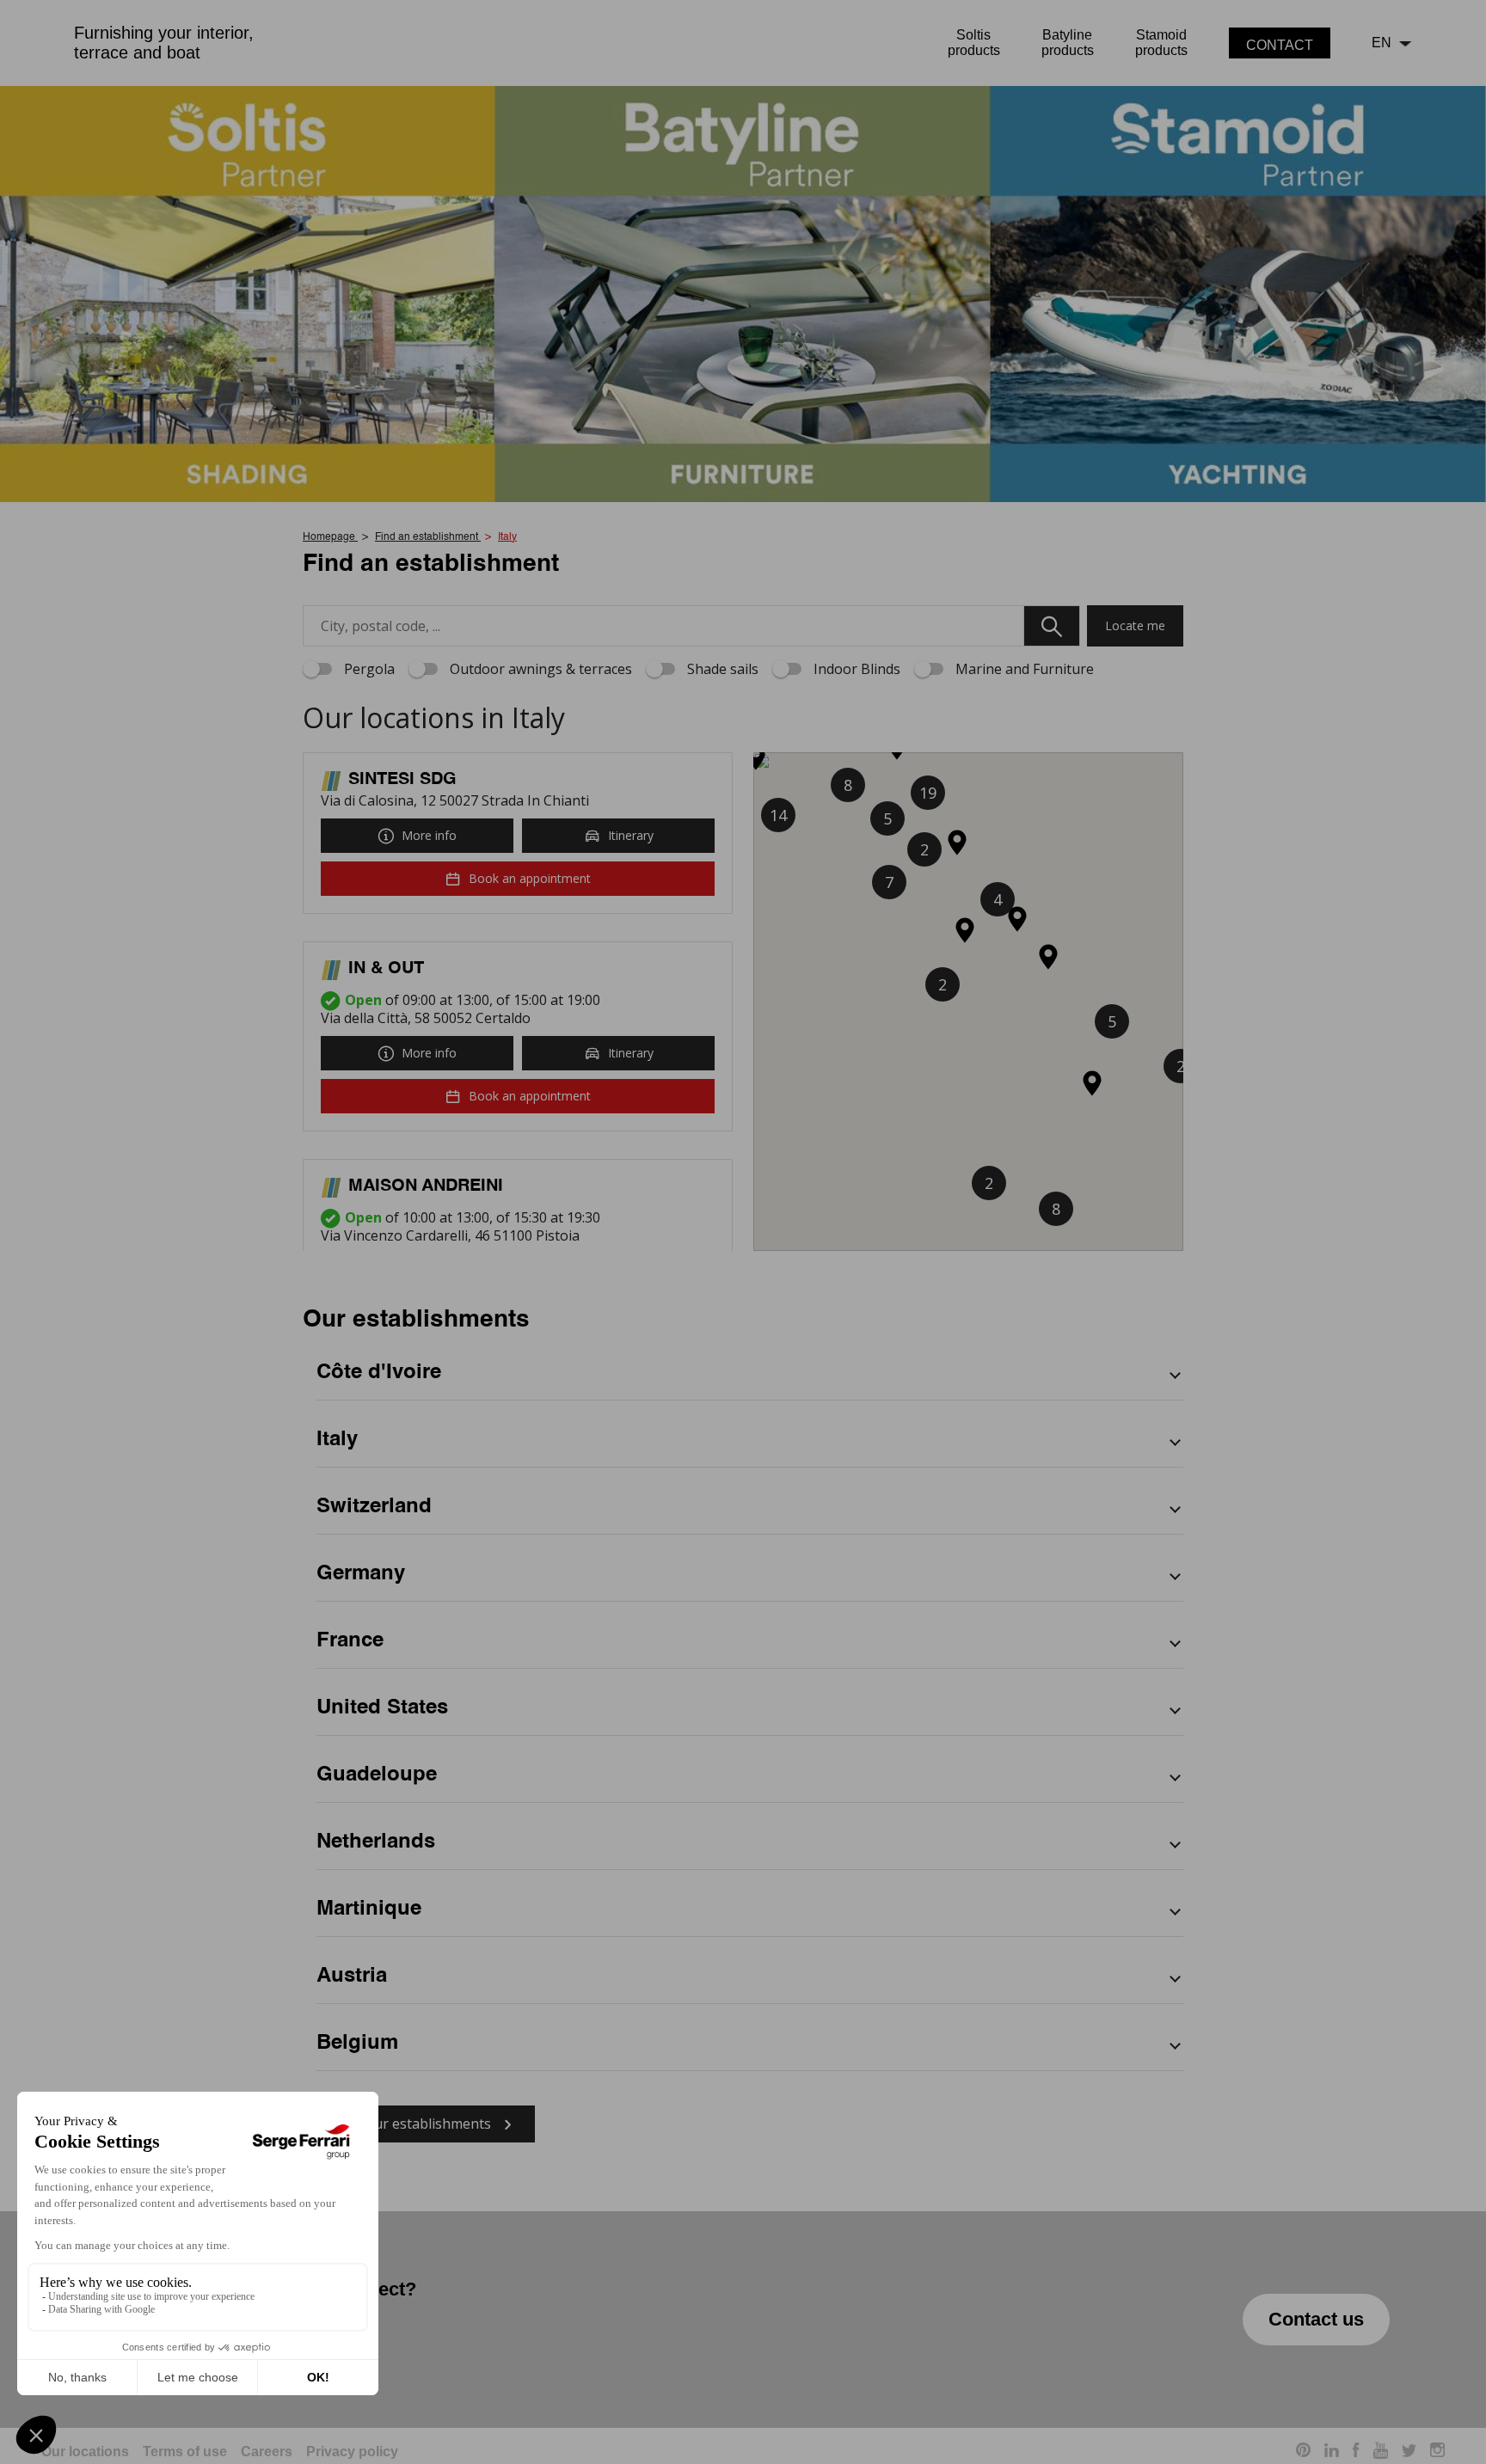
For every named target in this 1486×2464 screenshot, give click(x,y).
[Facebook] (1356, 2453)
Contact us (1316, 2319)
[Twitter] (1409, 2452)
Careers (267, 2452)
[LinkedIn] (1332, 2452)
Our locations (85, 2452)
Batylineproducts (1068, 43)
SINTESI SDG (402, 780)
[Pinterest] (1303, 2452)
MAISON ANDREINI (426, 1186)
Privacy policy (352, 2452)
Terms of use (185, 2452)
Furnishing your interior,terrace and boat (164, 43)
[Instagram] (1437, 2452)
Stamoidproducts (1161, 43)
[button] (1048, 958)
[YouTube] (1381, 2453)
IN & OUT (386, 969)
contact (1280, 45)
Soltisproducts (974, 43)
